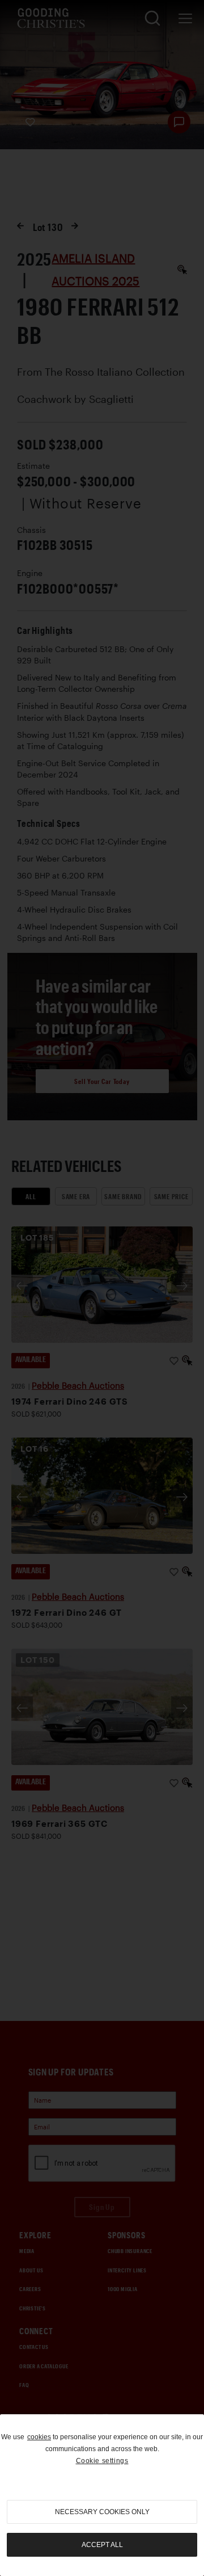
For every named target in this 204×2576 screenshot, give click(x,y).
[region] (102, 2495)
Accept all (102, 2545)
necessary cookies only (102, 2512)
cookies (39, 2437)
